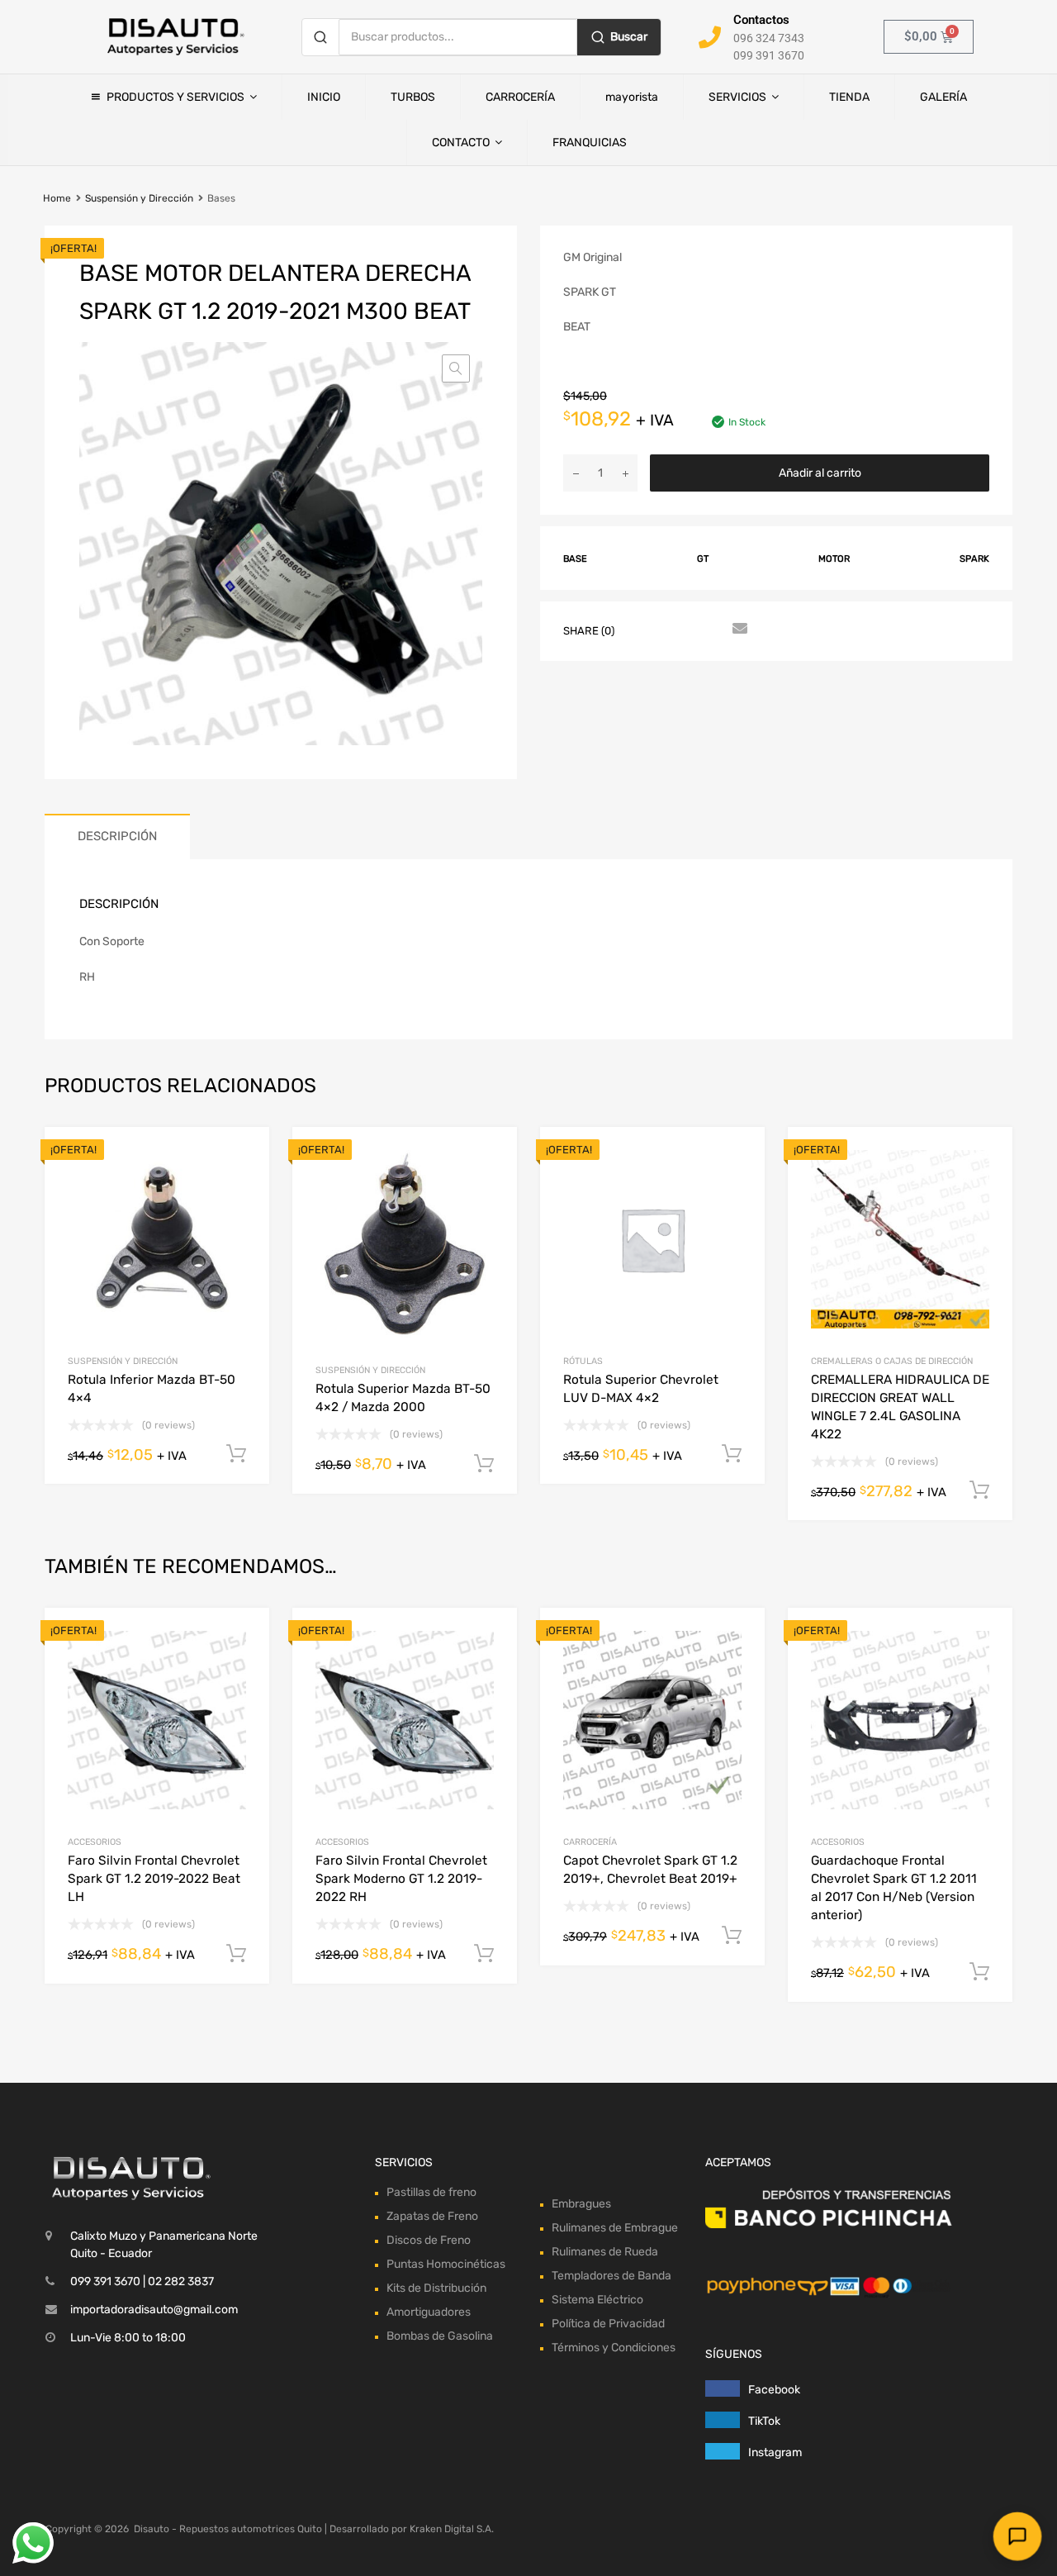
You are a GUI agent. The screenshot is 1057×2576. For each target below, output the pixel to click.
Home (57, 198)
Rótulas (583, 1361)
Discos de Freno (429, 2240)
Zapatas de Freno (432, 2216)
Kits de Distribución (436, 2288)
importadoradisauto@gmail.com (154, 2310)
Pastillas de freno (431, 2192)
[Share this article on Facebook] (648, 630)
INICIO (324, 97)
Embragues (581, 2204)
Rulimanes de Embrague (615, 2228)
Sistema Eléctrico (597, 2300)
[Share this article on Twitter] (678, 630)
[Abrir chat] (1017, 2536)
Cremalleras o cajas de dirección (892, 1361)
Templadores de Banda (611, 2276)
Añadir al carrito (820, 473)
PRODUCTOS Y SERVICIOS (175, 97)
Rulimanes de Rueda (605, 2252)
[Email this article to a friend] (737, 630)
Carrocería (590, 1842)
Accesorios (95, 1842)
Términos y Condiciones (614, 2348)
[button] (456, 368)
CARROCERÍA (520, 97)
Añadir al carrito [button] (236, 1954)
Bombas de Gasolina (440, 2336)
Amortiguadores (429, 2312)
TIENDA (849, 97)
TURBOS (413, 97)
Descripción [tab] (117, 836)
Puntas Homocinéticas (446, 2264)
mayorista (632, 97)
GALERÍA (943, 97)
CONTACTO (461, 143)
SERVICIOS (737, 97)
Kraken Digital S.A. (452, 2529)
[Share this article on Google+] (708, 630)
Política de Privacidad (608, 2324)
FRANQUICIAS (590, 143)
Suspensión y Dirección (139, 198)
